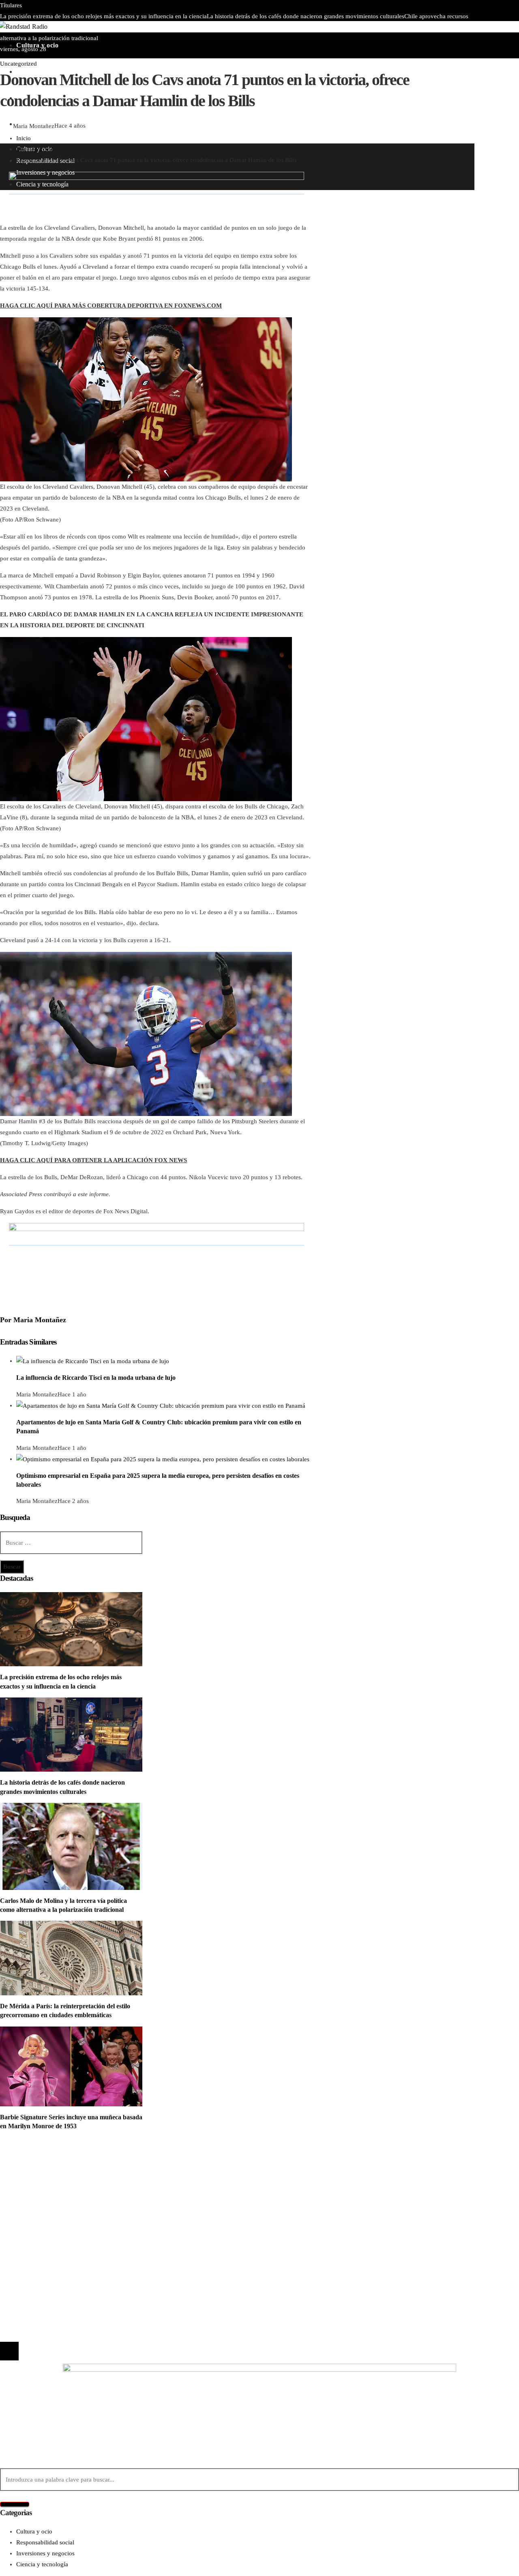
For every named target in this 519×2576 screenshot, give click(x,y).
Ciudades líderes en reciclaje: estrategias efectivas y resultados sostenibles (225, 27)
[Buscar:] (71, 1543)
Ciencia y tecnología (42, 2161)
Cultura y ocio (34, 2172)
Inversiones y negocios (45, 2183)
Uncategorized (18, 64)
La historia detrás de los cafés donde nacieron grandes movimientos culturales (306, 16)
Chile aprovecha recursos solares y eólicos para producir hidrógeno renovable (123, 2262)
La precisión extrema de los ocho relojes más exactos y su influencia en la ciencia (103, 16)
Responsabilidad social (45, 2194)
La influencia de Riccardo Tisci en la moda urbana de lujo (96, 1378)
